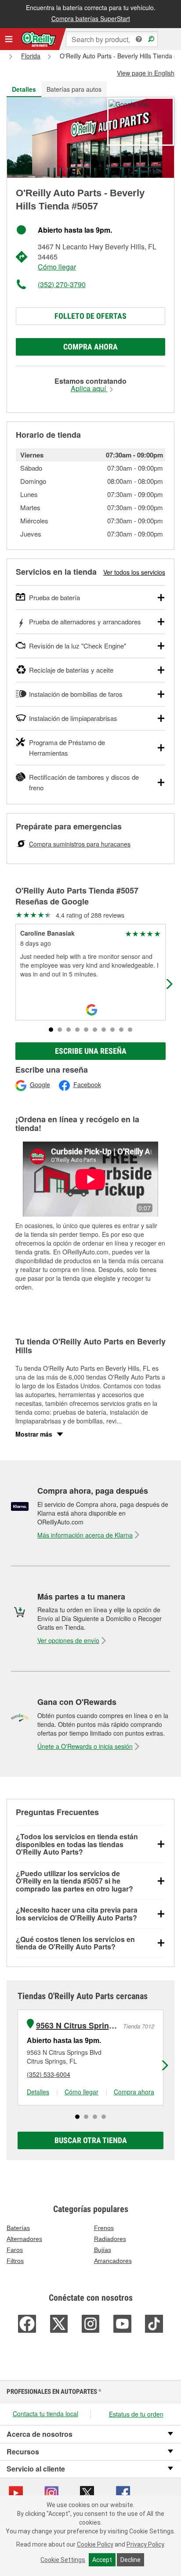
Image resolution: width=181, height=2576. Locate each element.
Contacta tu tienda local (45, 2414)
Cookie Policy (95, 2544)
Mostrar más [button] (34, 1434)
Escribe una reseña (91, 1051)
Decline (130, 2560)
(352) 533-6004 (49, 2074)
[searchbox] (112, 39)
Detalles (38, 2092)
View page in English (146, 73)
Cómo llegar (57, 267)
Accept (102, 2560)
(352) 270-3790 (62, 284)
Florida (31, 56)
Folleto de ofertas (90, 316)
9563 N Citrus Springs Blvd (78, 2026)
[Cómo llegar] (129, 103)
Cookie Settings (63, 2560)
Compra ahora (90, 347)
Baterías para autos (74, 89)
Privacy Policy (145, 2544)
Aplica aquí (89, 389)
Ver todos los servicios (134, 572)
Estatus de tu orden (136, 2414)
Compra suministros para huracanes (80, 844)
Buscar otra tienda (91, 2140)
